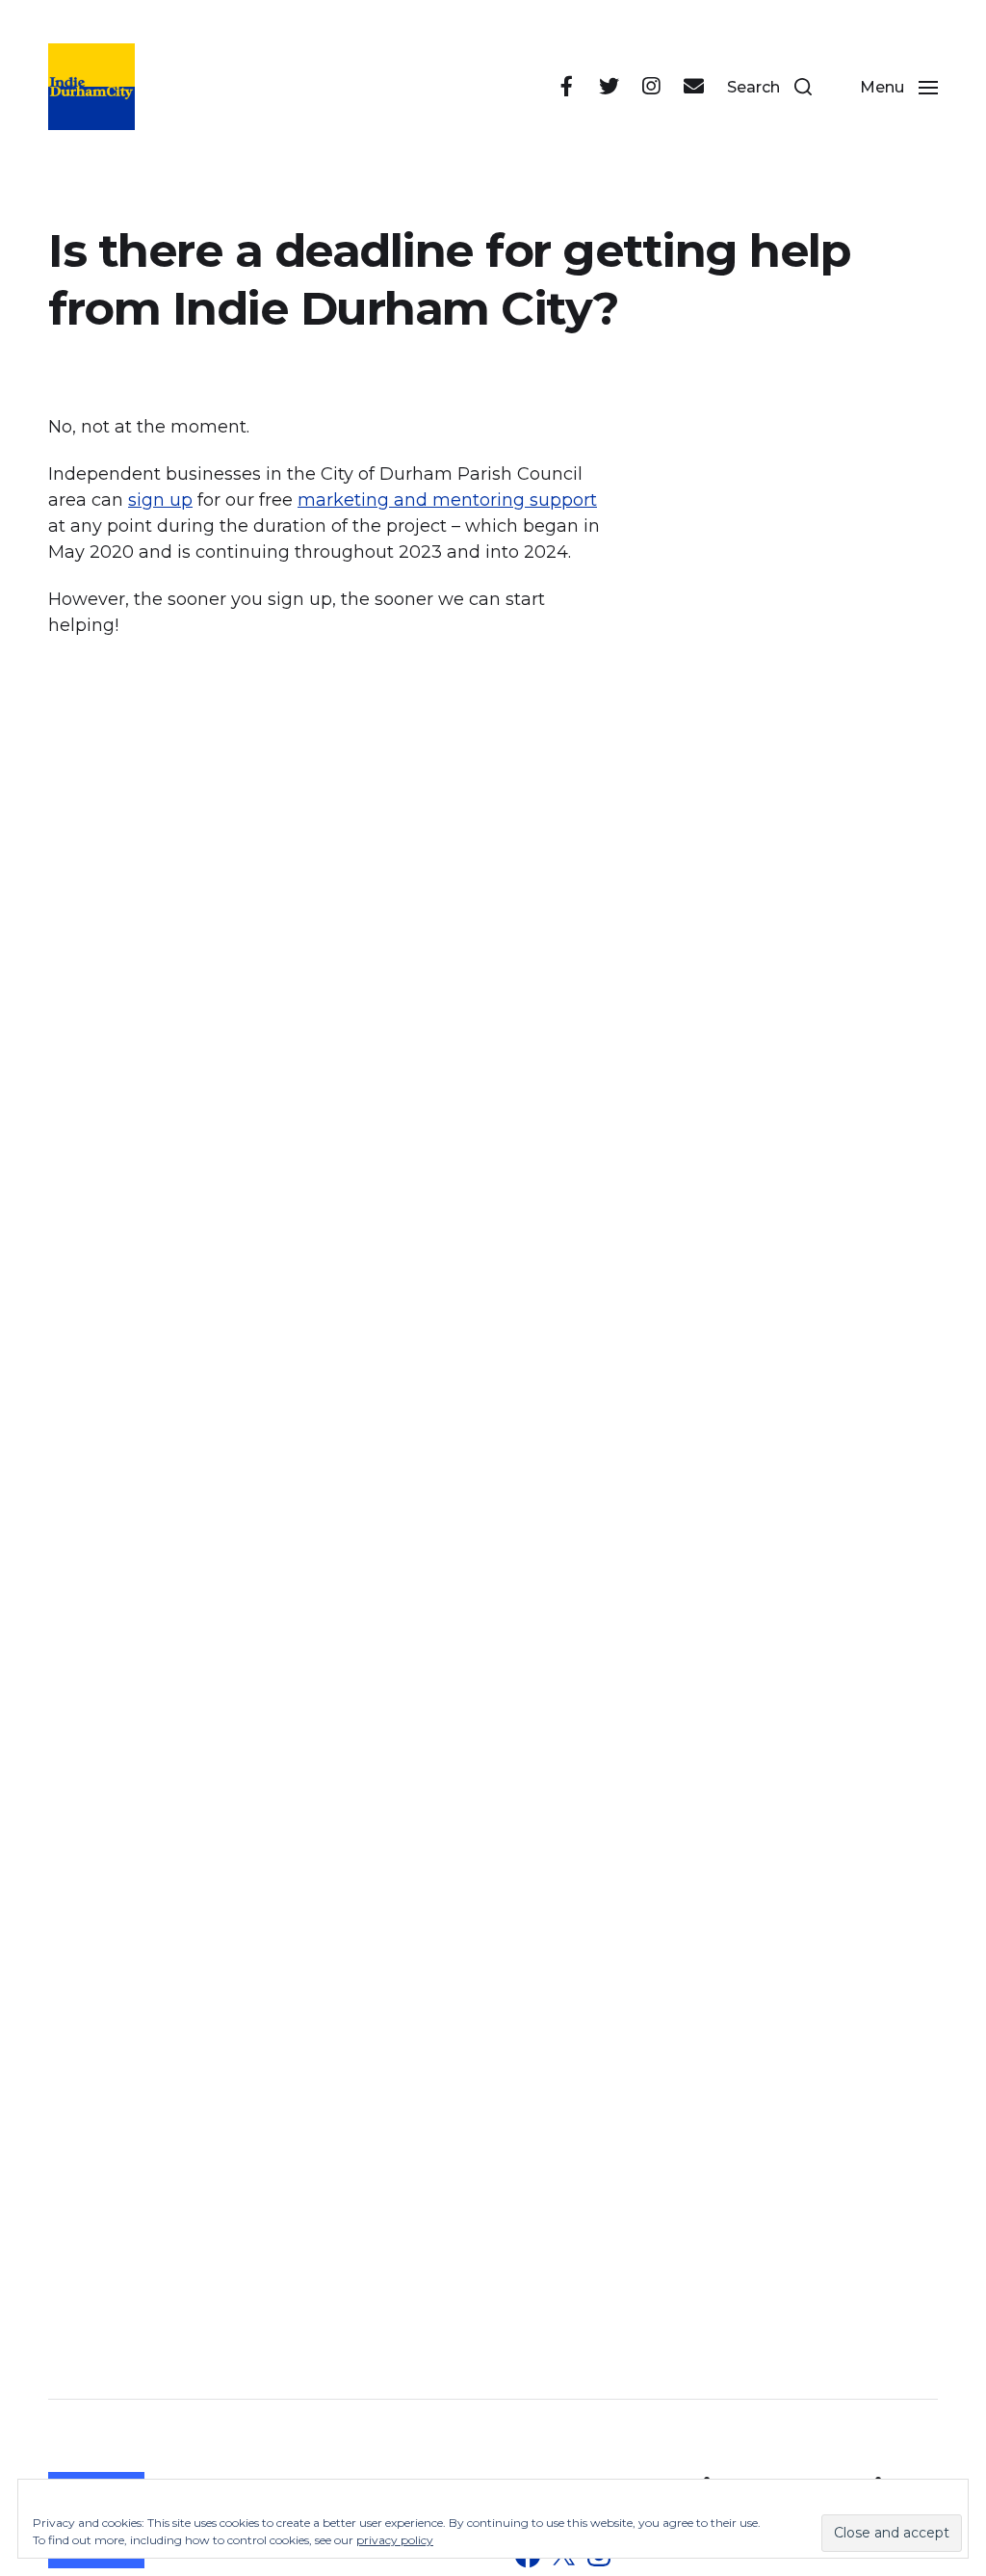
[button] (769, 87)
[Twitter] (609, 87)
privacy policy (395, 2540)
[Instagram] (651, 87)
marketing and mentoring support (447, 500)
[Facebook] (566, 87)
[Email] (693, 87)
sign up (160, 500)
